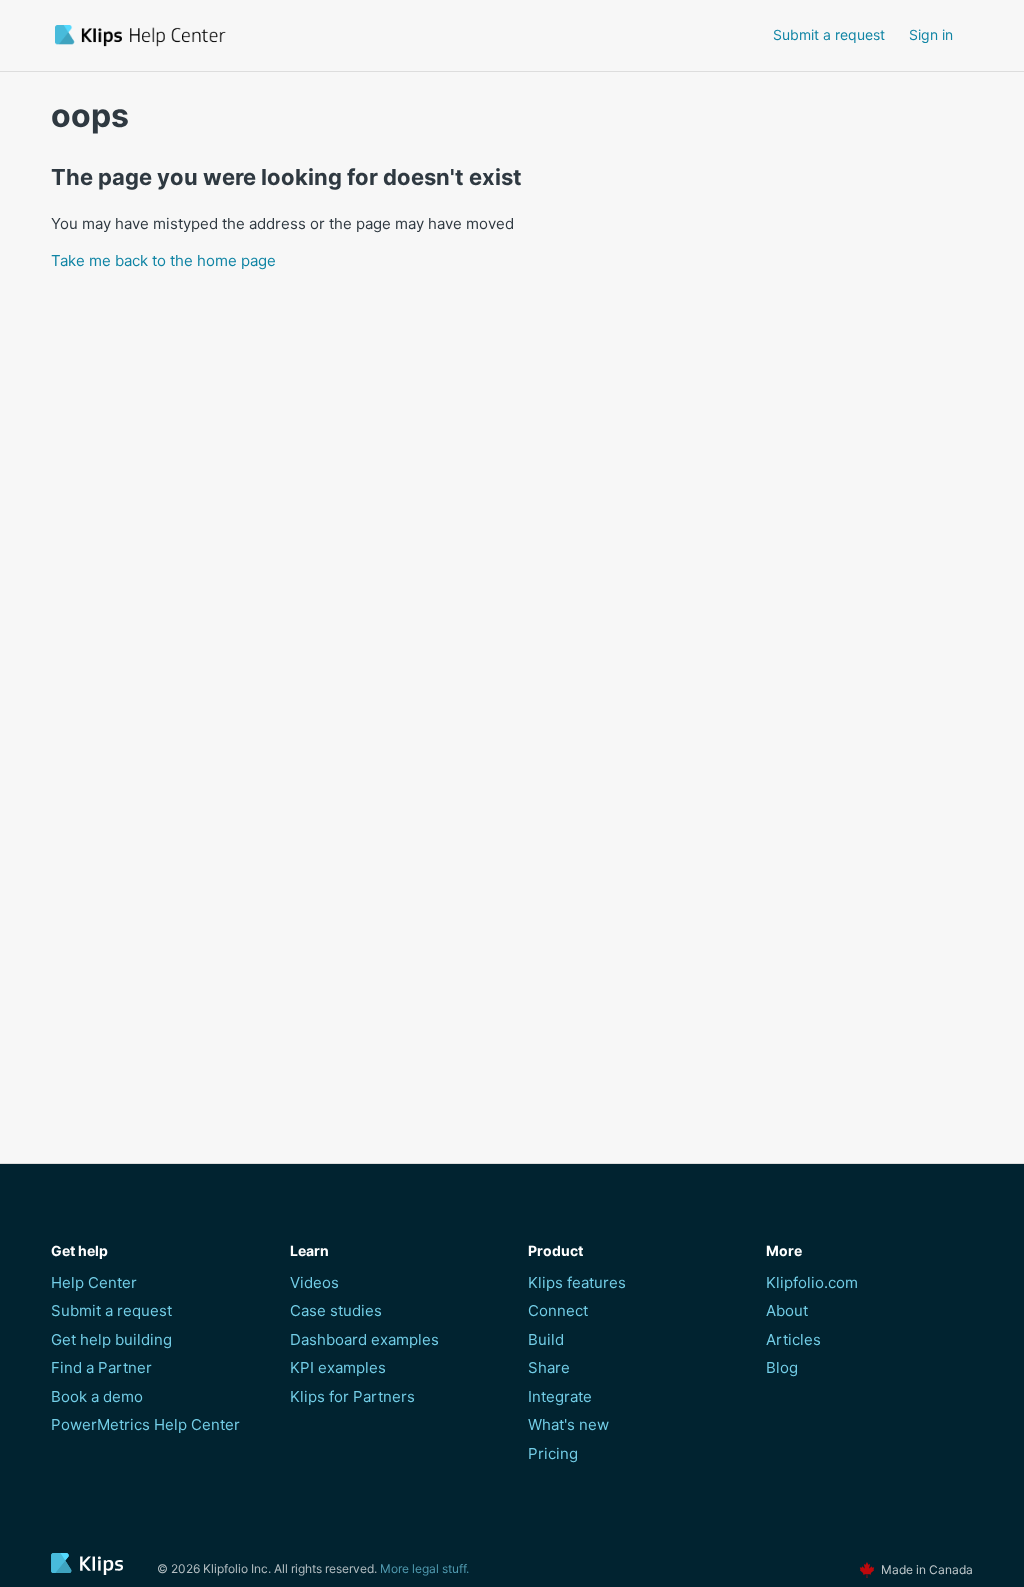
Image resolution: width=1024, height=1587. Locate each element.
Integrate (560, 1396)
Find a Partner (101, 1367)
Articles (793, 1339)
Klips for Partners (352, 1396)
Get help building (111, 1339)
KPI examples (338, 1367)
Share (549, 1367)
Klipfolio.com (812, 1282)
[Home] (254, 35)
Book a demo (97, 1396)
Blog (782, 1367)
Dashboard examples (364, 1339)
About (787, 1310)
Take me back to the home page (163, 260)
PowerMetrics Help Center (145, 1424)
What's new (568, 1424)
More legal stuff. (424, 1568)
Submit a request (829, 34)
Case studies (336, 1310)
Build (546, 1339)
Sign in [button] (931, 34)
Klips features (577, 1282)
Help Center (94, 1282)
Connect (558, 1310)
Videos (314, 1282)
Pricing (553, 1453)
